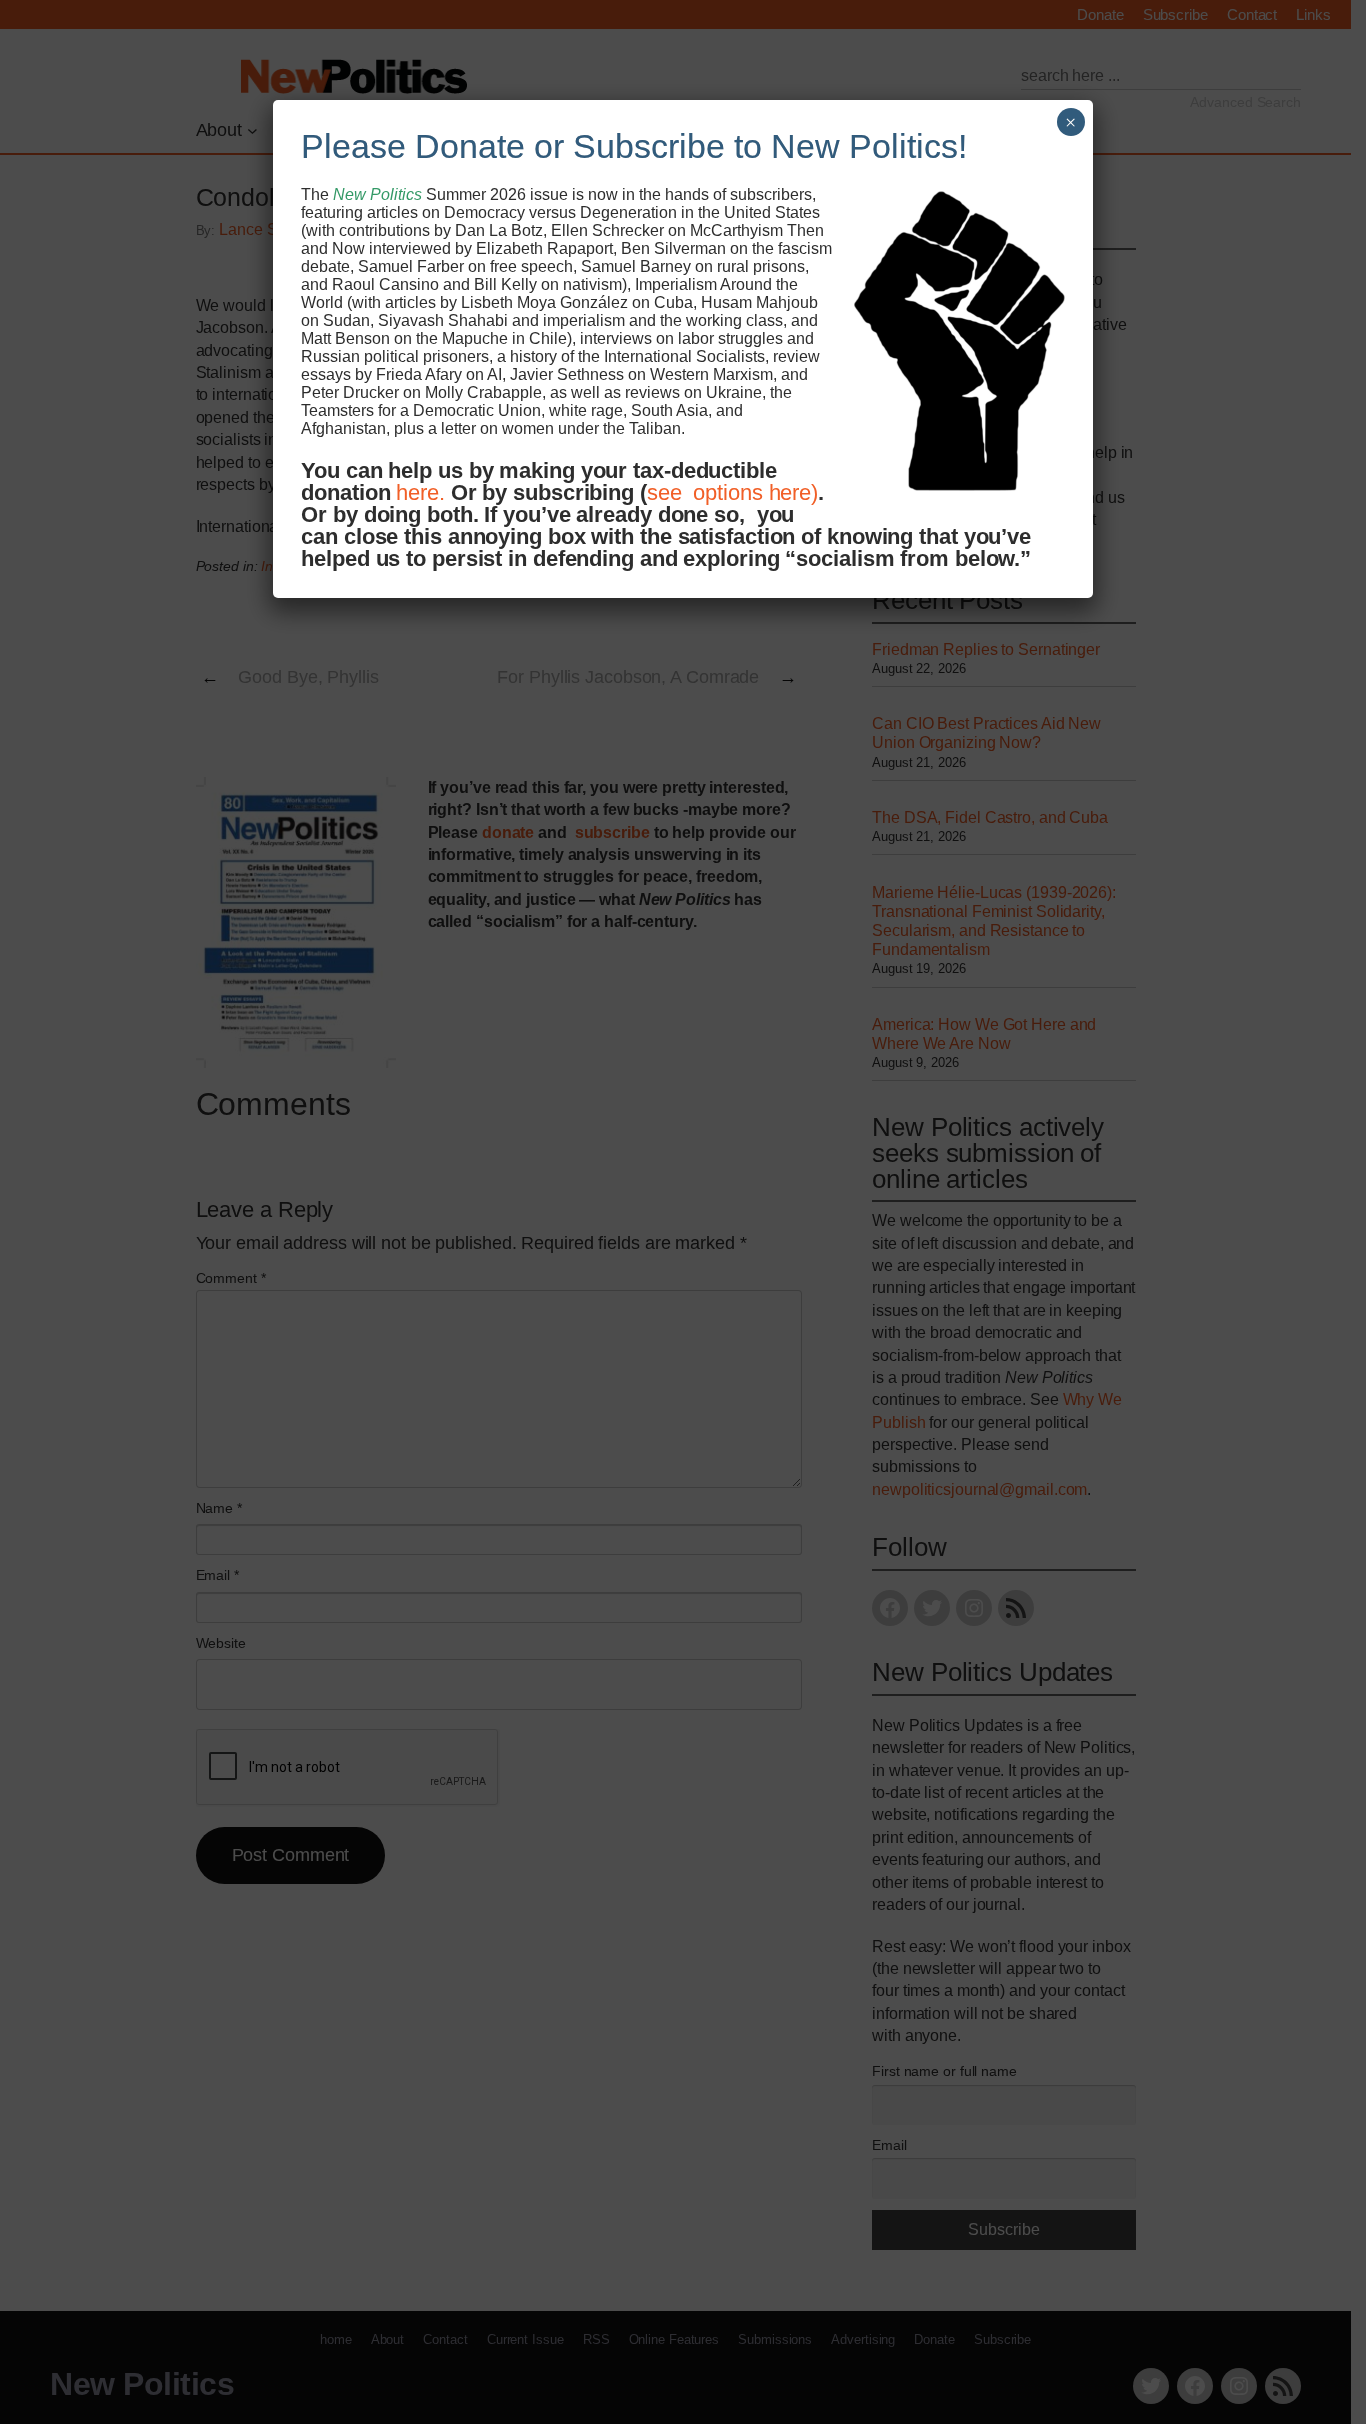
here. (420, 492)
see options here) (732, 492)
